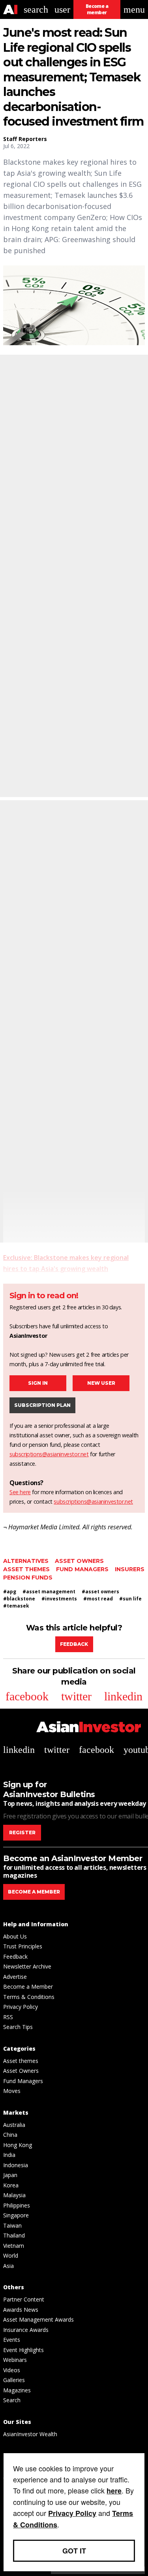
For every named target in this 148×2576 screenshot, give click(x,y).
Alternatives (26, 1561)
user (62, 9)
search (36, 9)
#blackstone (19, 1599)
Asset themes (26, 1569)
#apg (10, 1592)
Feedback (74, 1644)
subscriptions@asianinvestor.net (49, 1454)
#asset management (49, 1592)
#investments (59, 1599)
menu (134, 9)
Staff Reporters (25, 139)
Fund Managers (82, 1569)
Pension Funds (28, 1578)
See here (20, 1492)
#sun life (130, 1599)
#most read (98, 1599)
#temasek (16, 1606)
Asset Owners (79, 1561)
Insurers (130, 1569)
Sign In (38, 1383)
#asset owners (100, 1592)
